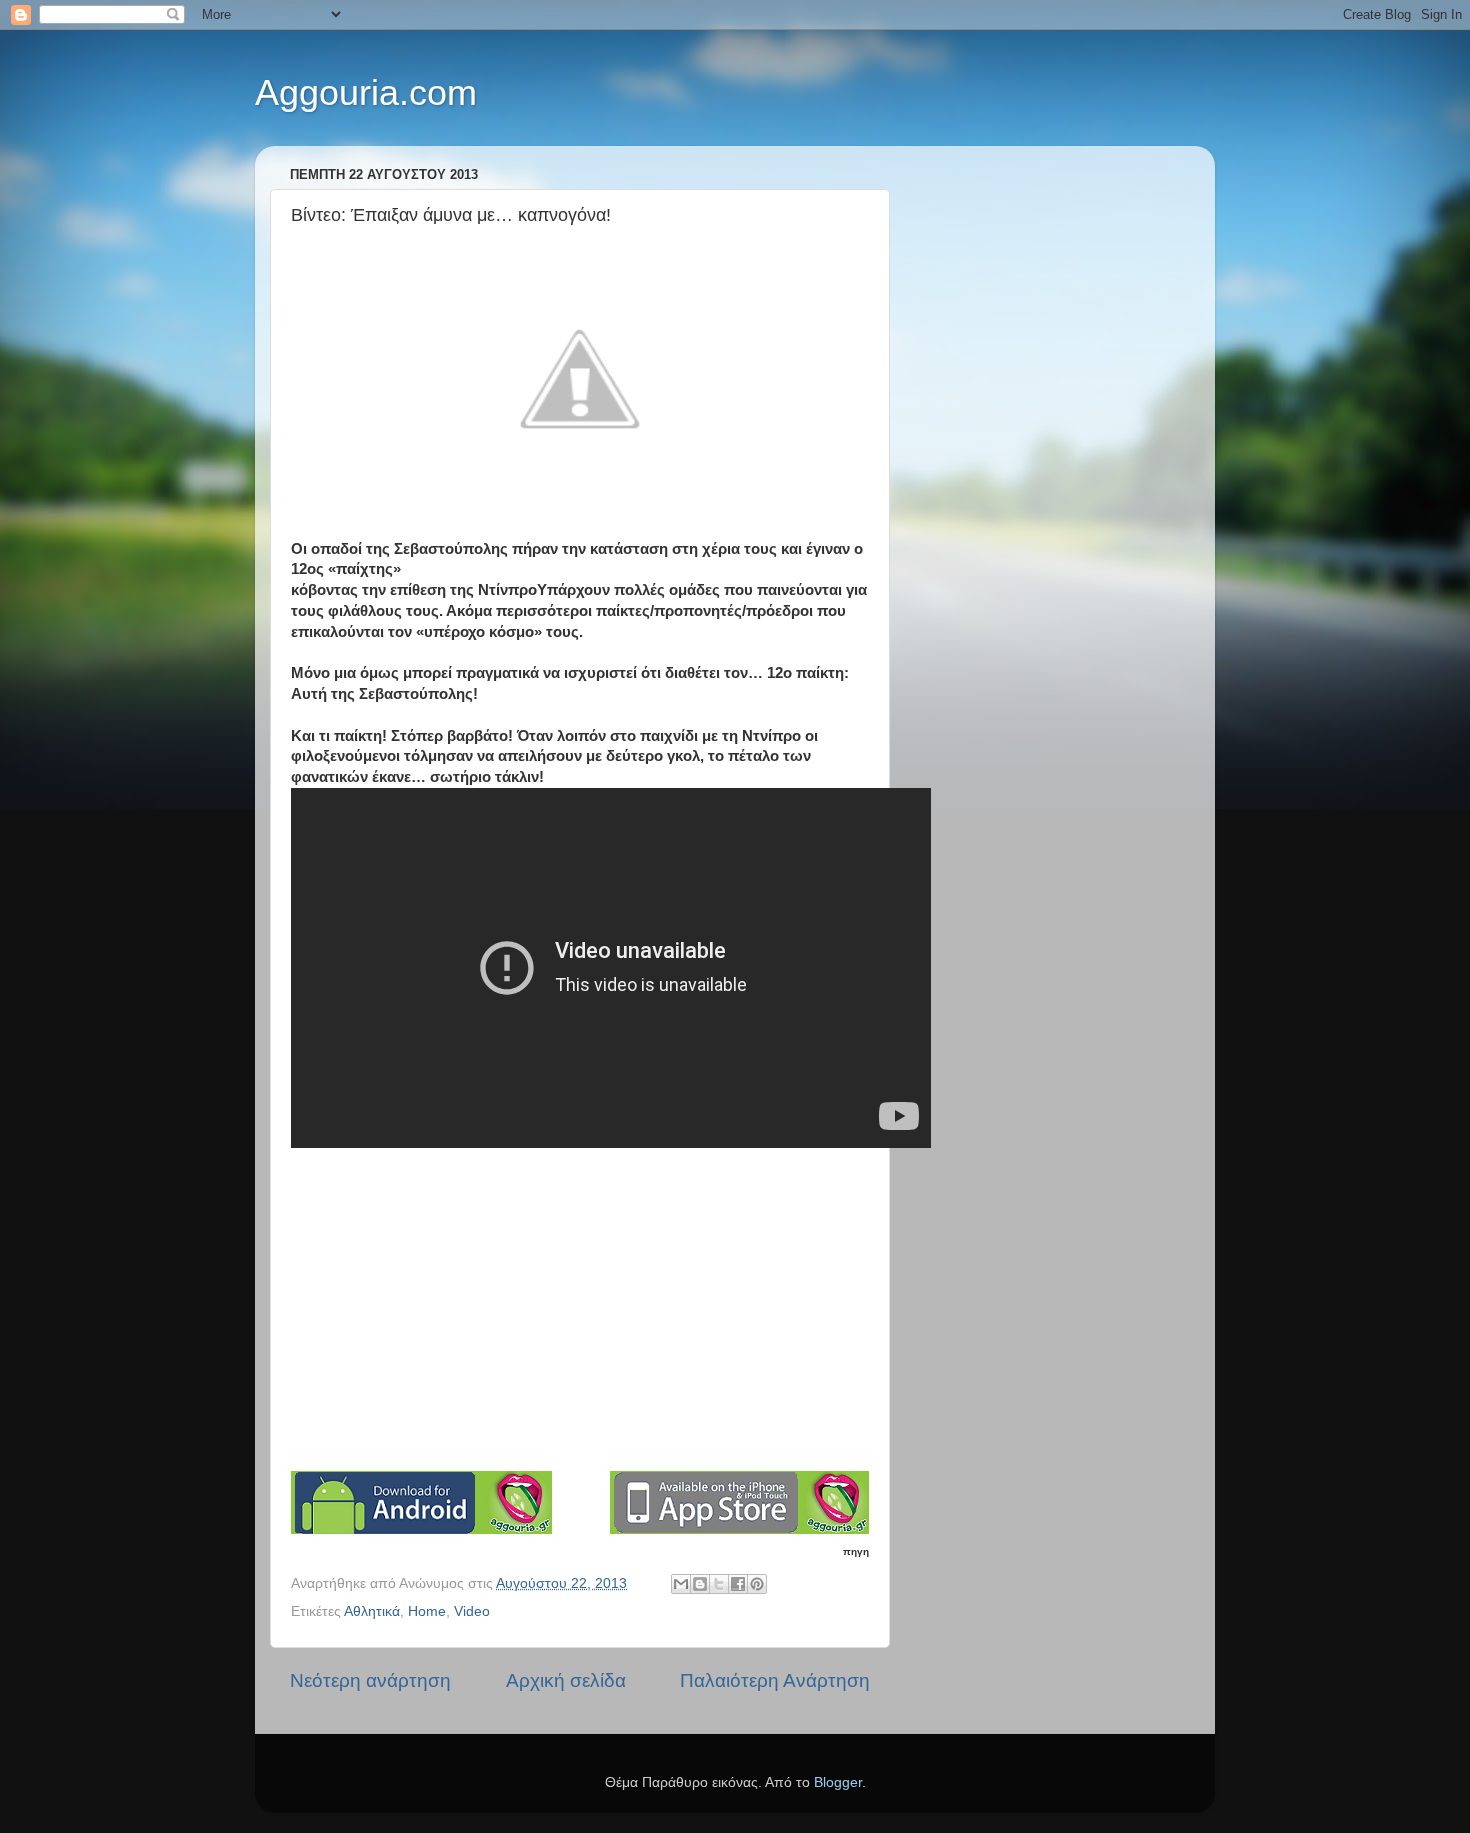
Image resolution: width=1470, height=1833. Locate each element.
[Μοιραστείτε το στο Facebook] (738, 1584)
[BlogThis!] (700, 1584)
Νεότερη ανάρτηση (370, 1680)
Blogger (838, 1782)
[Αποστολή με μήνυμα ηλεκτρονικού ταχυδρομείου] (681, 1584)
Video (472, 1611)
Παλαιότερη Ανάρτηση (775, 1680)
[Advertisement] (580, 1320)
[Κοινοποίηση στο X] (719, 1584)
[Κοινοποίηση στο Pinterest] (757, 1584)
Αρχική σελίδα (566, 1680)
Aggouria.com (366, 92)
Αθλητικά (372, 1611)
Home (427, 1611)
